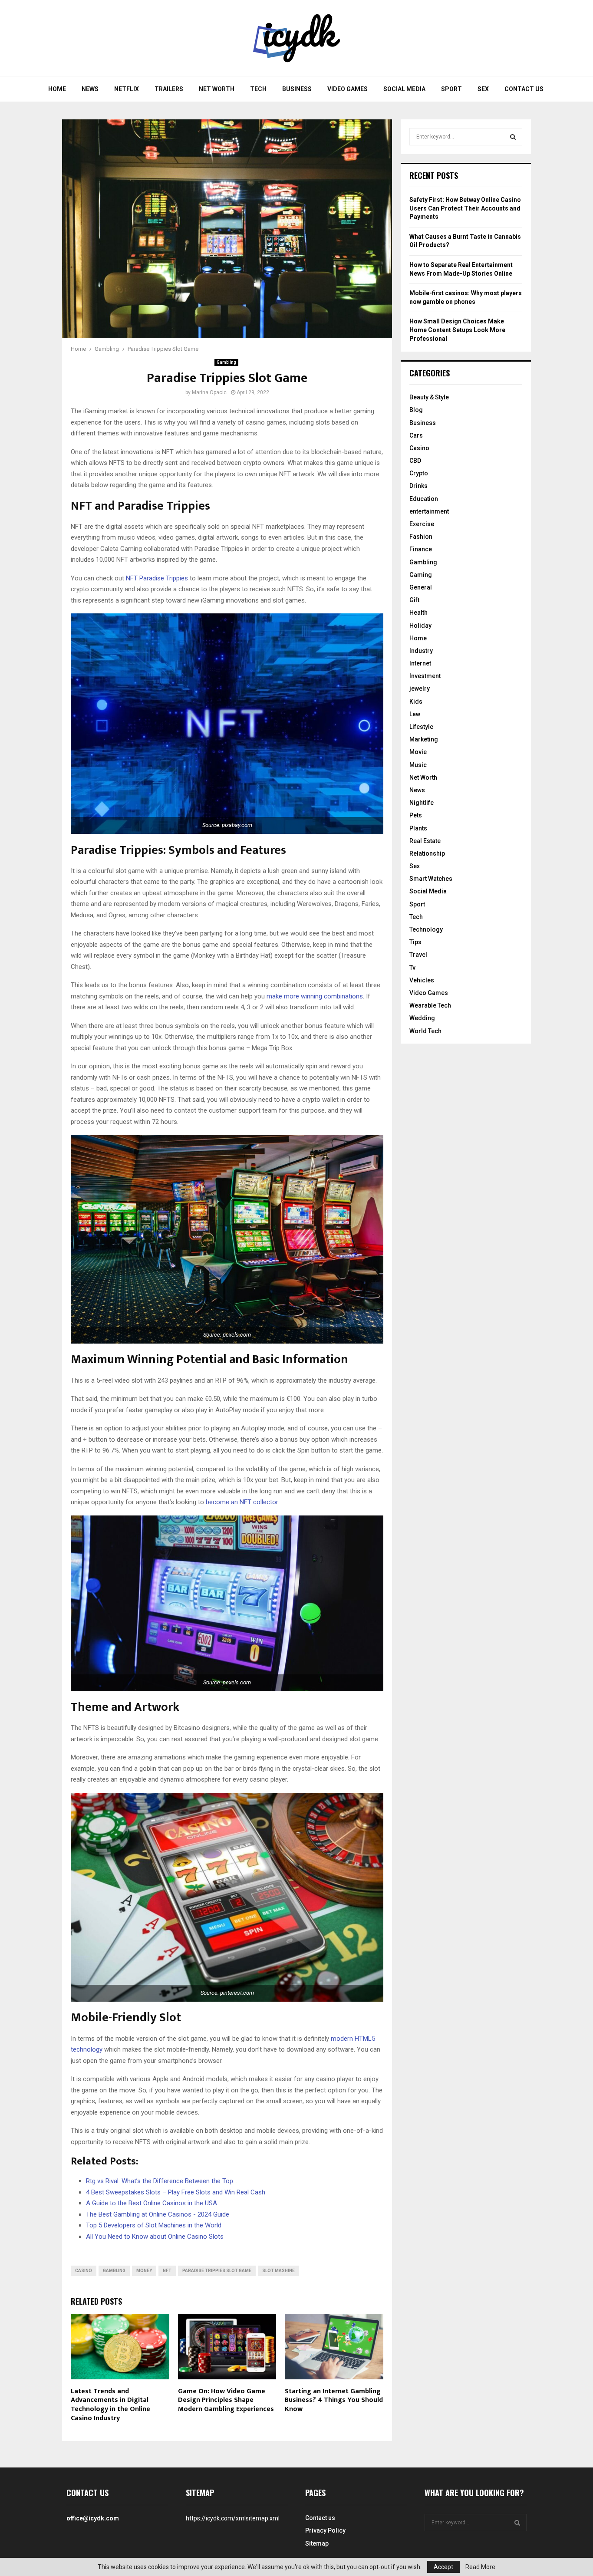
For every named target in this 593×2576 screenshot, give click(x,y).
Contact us (524, 89)
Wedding (422, 1018)
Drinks (418, 486)
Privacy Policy (325, 2530)
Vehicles (422, 980)
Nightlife (422, 803)
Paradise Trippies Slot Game (217, 2271)
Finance (421, 549)
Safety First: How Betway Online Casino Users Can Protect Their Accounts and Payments (465, 208)
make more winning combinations (315, 996)
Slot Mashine (278, 2271)
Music (418, 765)
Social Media (404, 89)
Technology (426, 929)
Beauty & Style (429, 397)
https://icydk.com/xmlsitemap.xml (233, 2518)
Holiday (420, 626)
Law (415, 714)
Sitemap (317, 2543)
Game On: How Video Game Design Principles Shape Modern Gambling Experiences (226, 2400)
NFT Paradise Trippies (157, 578)
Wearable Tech (430, 1005)
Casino (84, 2271)
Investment (425, 676)
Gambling (226, 362)
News (90, 89)
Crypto (419, 473)
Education (424, 499)
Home (57, 89)
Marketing (424, 739)
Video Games (348, 89)
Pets (416, 815)
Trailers (169, 89)
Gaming (421, 575)
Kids (416, 702)
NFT (167, 2271)
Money (144, 2271)
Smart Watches (431, 879)
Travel (418, 955)
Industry (421, 651)
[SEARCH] (513, 137)
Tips (415, 942)
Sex (483, 89)
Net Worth (217, 89)
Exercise (422, 524)
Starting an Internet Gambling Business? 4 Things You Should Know (334, 2400)
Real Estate (425, 841)
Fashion (421, 537)
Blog (416, 410)
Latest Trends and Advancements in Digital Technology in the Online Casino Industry (110, 2405)
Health (418, 613)
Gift (414, 600)
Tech (258, 89)
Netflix (127, 89)
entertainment (429, 511)
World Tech (425, 1031)
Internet (420, 663)
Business (297, 89)
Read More (480, 2567)
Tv (412, 968)
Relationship (427, 853)
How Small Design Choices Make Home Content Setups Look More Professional (457, 330)
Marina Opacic (209, 392)
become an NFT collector (242, 1502)
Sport (451, 89)
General (421, 587)
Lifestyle (421, 727)
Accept (443, 2567)
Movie (418, 752)
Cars (416, 435)
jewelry (420, 688)
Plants (418, 828)
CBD (415, 461)
